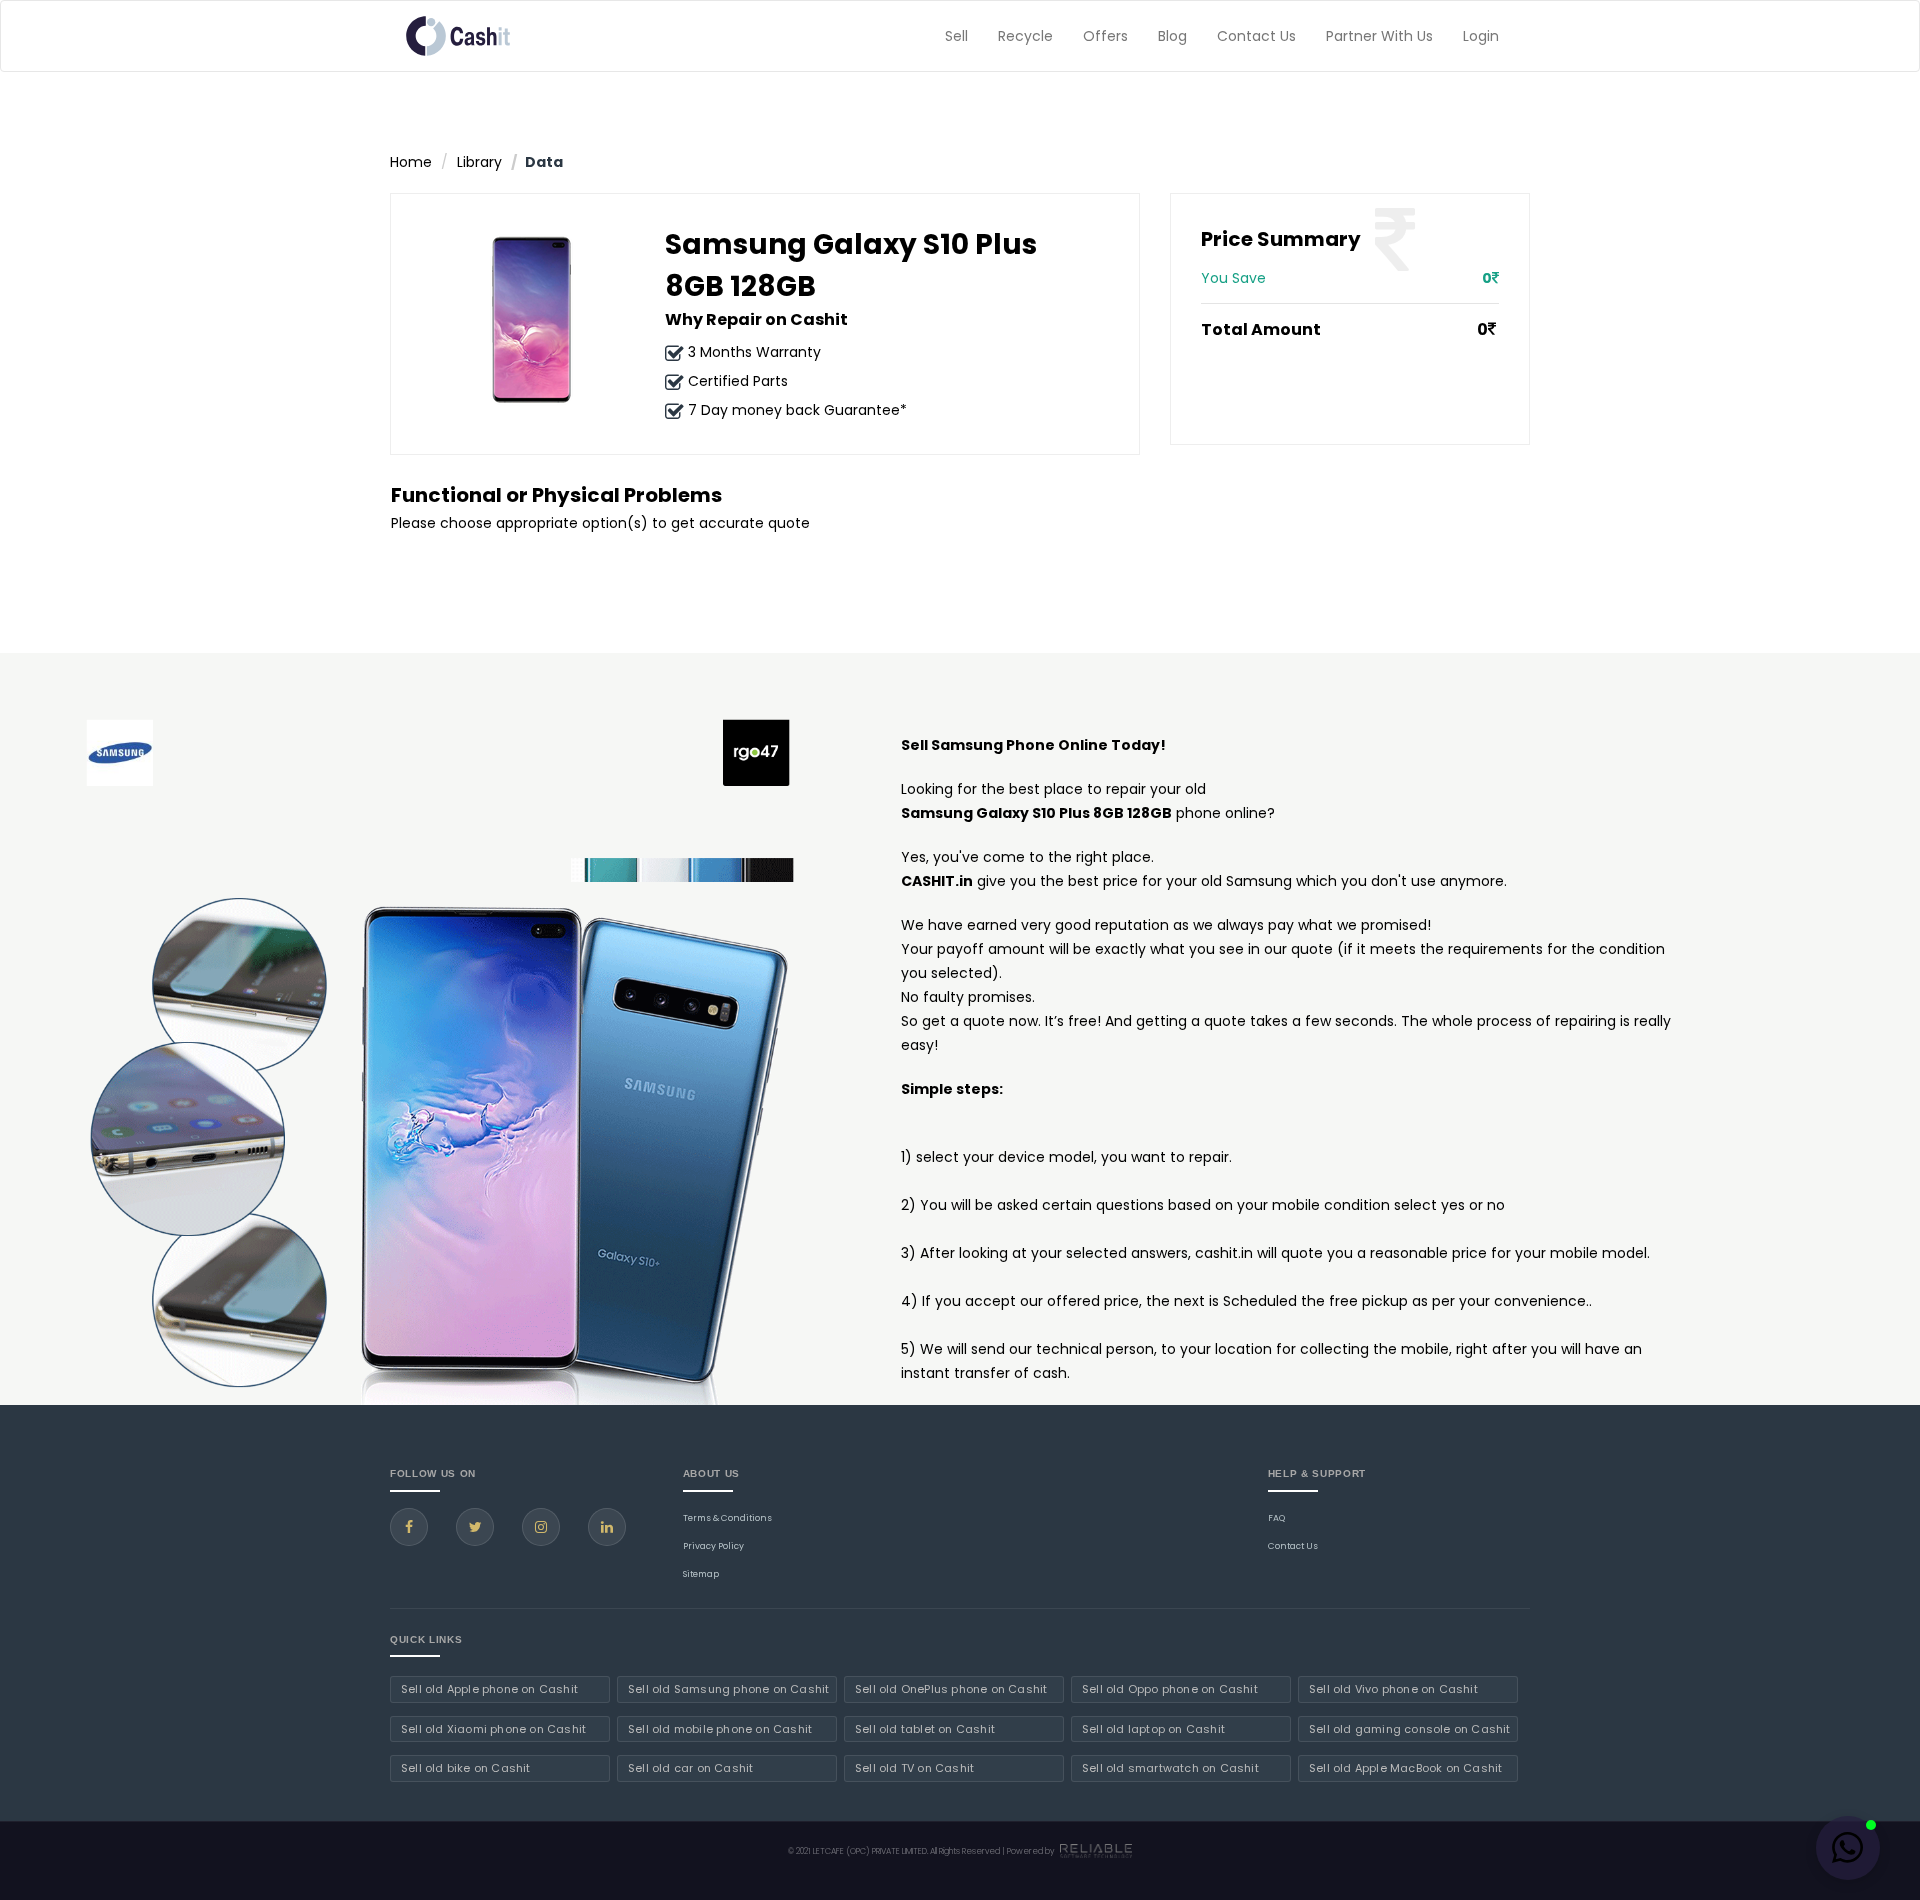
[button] (1848, 1848)
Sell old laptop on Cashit (1153, 1729)
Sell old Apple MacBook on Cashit (1405, 1768)
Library (479, 162)
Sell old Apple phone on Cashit (489, 1689)
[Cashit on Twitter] (475, 1527)
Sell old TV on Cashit (914, 1768)
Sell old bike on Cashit (466, 1768)
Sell (956, 36)
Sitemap (701, 1574)
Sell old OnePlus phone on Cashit (951, 1689)
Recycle (1025, 36)
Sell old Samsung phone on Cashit (728, 1689)
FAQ (1276, 1518)
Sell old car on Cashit (690, 1768)
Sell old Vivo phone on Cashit (1393, 1689)
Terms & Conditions (727, 1518)
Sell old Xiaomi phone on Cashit (493, 1729)
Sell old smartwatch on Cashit (1170, 1768)
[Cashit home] (458, 36)
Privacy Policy (713, 1546)
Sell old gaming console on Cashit (1410, 1729)
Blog (1172, 36)
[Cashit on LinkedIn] (607, 1527)
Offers (1105, 36)
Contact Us (1256, 36)
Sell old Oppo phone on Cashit (1170, 1689)
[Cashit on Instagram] (541, 1527)
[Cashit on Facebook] (409, 1527)
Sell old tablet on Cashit (925, 1729)
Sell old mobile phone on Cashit (720, 1729)
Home (411, 162)
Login (1481, 36)
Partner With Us (1379, 36)
